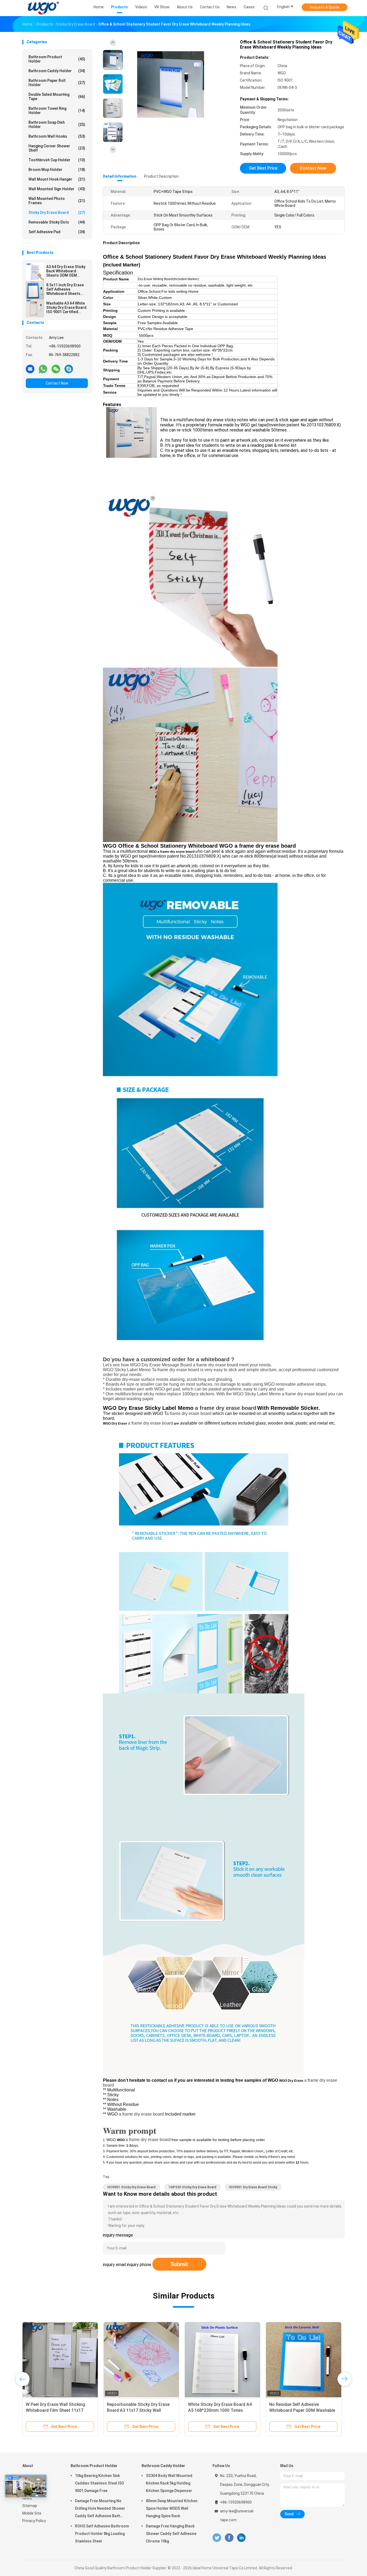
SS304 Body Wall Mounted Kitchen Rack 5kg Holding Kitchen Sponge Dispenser (169, 2483)
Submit (179, 2264)
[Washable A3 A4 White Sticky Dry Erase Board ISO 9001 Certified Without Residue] (35, 308)
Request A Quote (325, 7)
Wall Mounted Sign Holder (57, 189)
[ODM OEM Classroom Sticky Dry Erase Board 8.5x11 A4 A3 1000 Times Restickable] (60, 2360)
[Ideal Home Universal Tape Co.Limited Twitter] (217, 2538)
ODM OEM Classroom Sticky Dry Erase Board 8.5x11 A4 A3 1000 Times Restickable (58, 2410)
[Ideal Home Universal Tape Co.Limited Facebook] (229, 2538)
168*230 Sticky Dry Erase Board (192, 2187)
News (27, 2498)
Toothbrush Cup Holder (57, 160)
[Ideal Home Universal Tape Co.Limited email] (30, 369)
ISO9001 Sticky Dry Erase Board (132, 2187)
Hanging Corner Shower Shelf (57, 148)
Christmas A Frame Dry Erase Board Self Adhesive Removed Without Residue (298, 2410)
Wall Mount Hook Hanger (57, 179)
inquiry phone (139, 2265)
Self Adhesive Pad (57, 232)
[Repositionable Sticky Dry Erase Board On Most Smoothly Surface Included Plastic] (222, 2360)
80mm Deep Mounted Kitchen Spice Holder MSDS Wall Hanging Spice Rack (172, 2508)
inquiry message (118, 2235)
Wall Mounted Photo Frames (57, 201)
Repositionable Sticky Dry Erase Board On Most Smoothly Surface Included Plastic (222, 2410)
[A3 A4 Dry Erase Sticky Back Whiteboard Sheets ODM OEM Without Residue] (35, 272)
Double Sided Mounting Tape (57, 97)
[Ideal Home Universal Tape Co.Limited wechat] (56, 369)
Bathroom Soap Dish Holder (57, 125)
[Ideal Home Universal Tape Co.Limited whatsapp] (43, 369)
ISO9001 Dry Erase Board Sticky (253, 2187)
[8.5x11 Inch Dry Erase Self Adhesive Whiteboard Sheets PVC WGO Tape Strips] (35, 290)
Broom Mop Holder (57, 170)
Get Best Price (263, 168)
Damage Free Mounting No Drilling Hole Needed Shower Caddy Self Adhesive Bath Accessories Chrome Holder (100, 2509)
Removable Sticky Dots (57, 222)
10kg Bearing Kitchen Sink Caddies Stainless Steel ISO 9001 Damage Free (100, 2483)
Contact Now (57, 383)
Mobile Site (32, 2513)
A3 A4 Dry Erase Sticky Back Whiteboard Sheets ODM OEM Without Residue (66, 271)
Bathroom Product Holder (57, 59)
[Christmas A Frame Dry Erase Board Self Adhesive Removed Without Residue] (304, 2360)
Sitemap (30, 2506)
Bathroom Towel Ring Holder (57, 111)
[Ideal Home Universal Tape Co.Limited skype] (69, 369)
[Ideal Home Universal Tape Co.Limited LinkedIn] (241, 2538)
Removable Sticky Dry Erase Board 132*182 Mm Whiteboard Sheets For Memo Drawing (141, 2410)
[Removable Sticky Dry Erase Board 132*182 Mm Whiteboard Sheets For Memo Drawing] (141, 2360)
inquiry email (114, 2265)
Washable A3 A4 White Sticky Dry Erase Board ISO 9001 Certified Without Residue (66, 308)
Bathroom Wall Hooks (57, 136)
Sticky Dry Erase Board (57, 213)
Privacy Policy (34, 2521)
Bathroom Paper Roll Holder (57, 83)
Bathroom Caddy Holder (57, 71)
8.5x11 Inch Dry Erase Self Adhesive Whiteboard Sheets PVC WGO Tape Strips (65, 289)
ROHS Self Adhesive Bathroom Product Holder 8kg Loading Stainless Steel (102, 2534)
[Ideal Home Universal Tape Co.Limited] (43, 8)
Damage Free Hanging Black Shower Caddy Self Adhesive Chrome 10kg (171, 2534)
